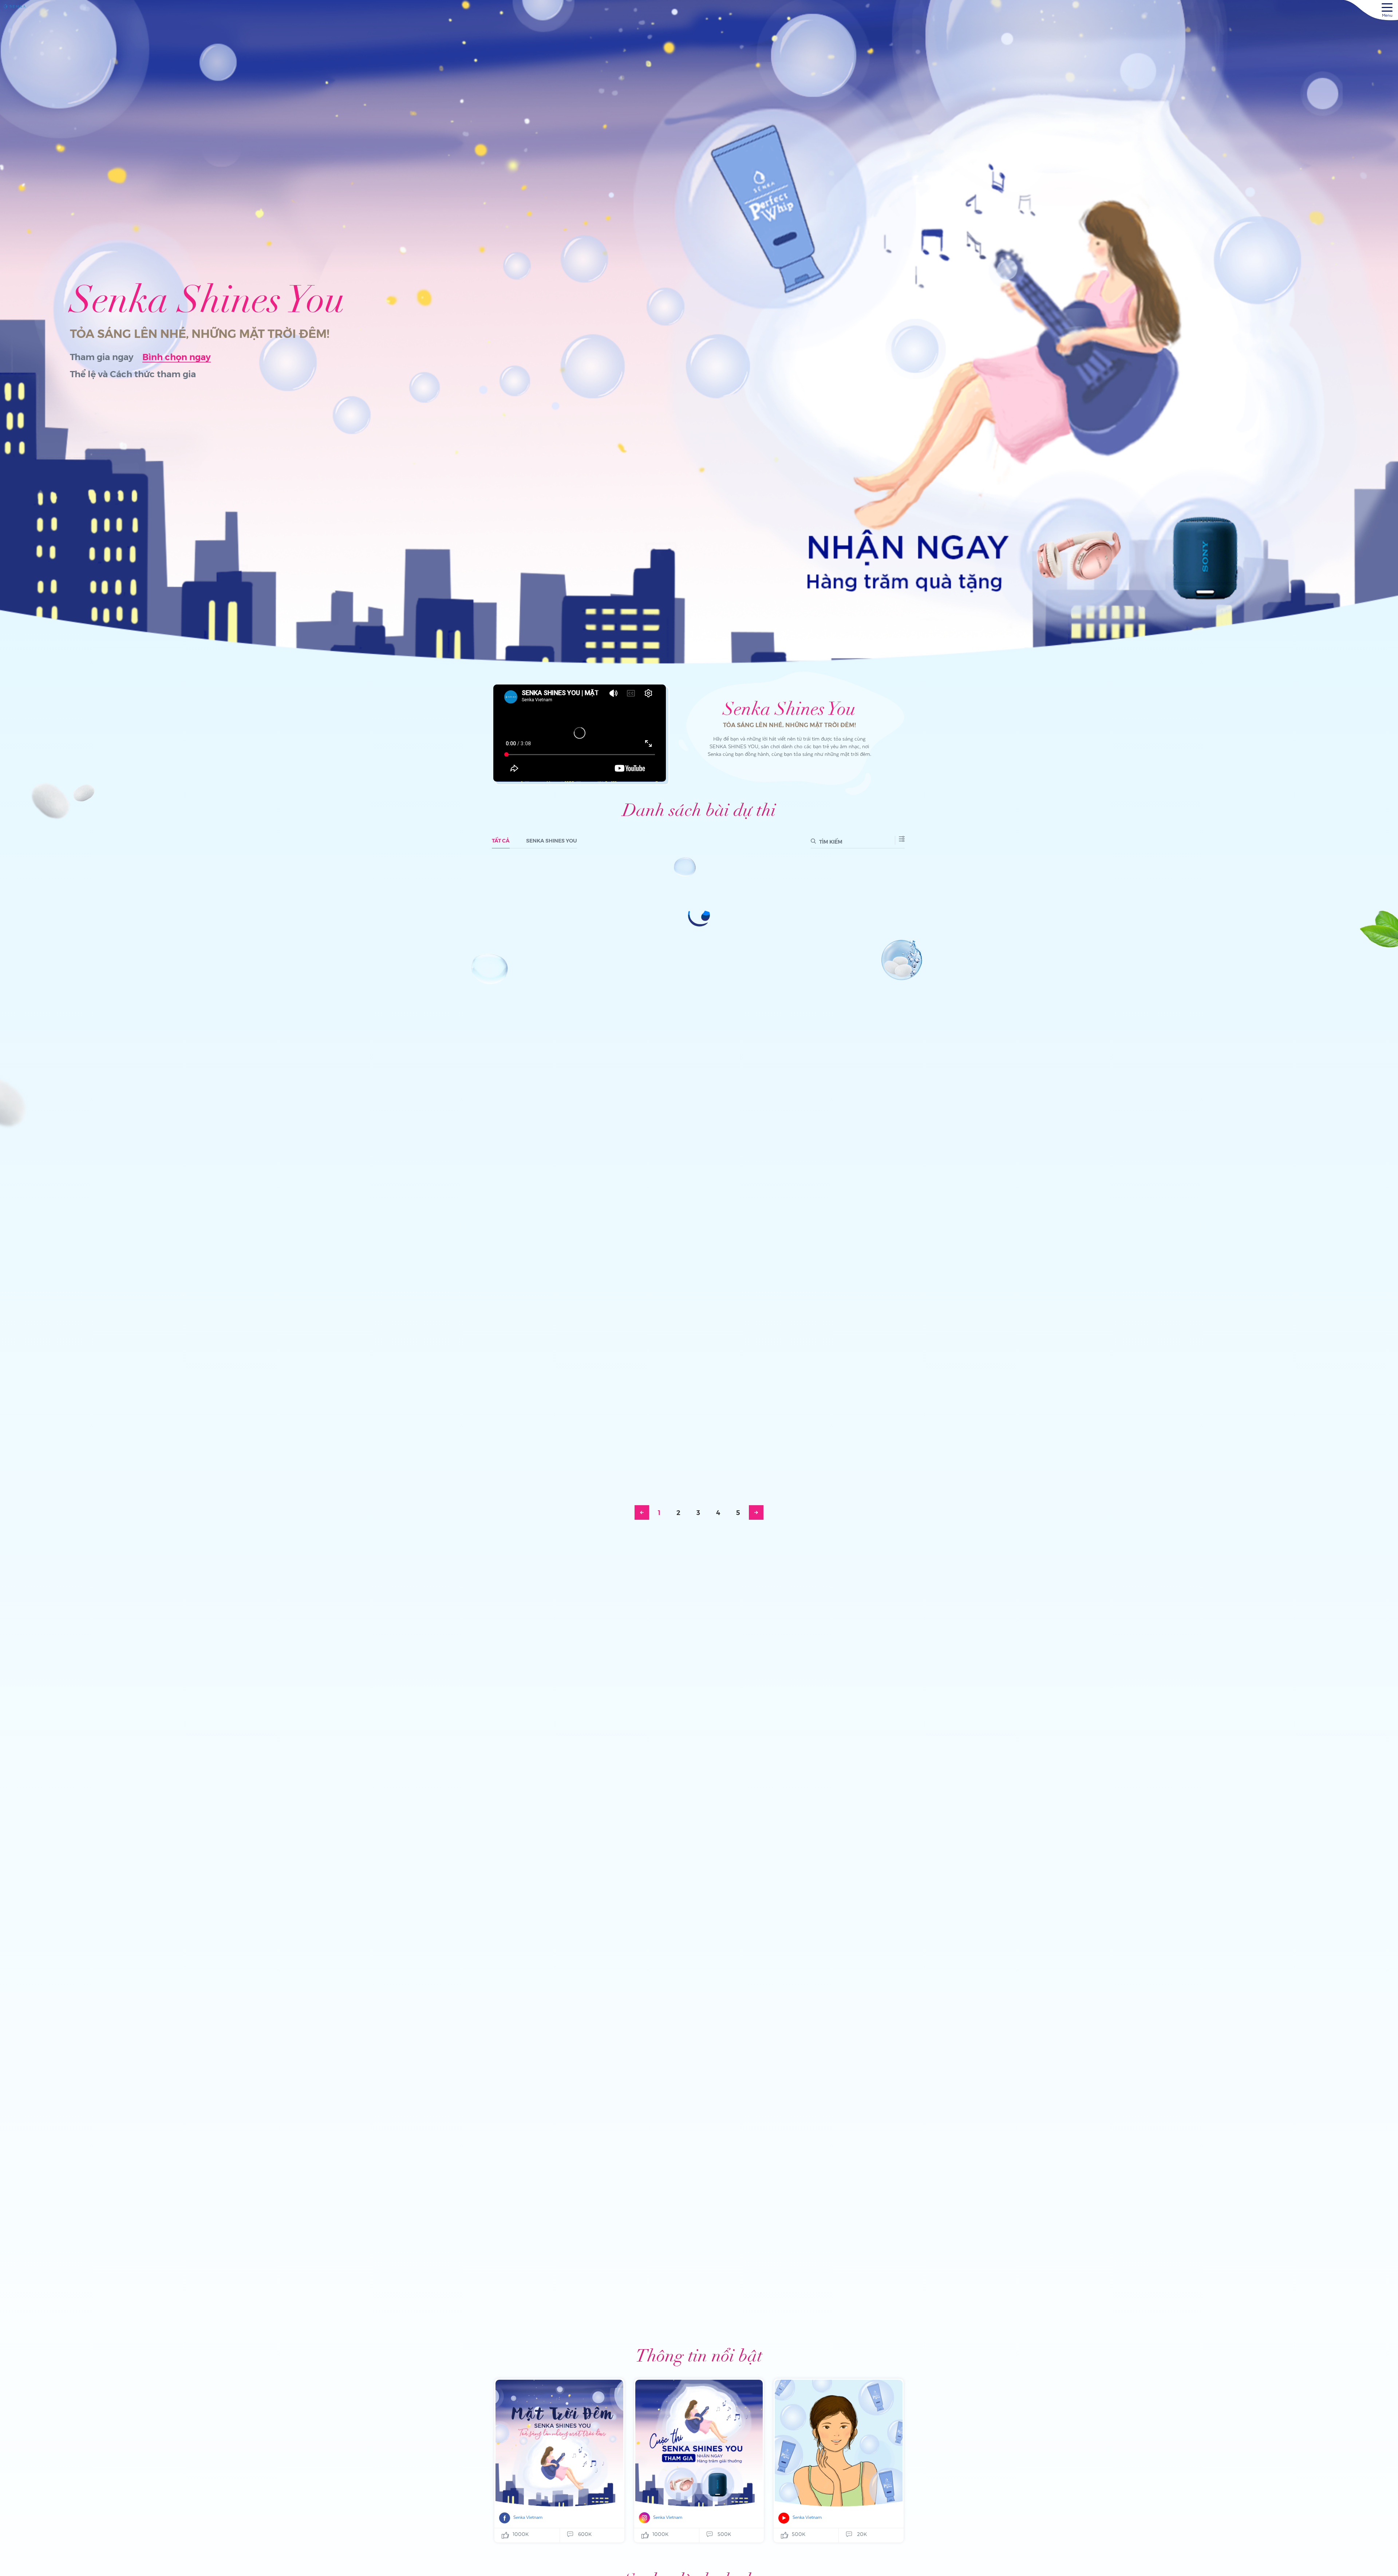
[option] (699, 332)
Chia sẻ (586, 901)
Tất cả (501, 840)
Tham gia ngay (102, 357)
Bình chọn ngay (177, 357)
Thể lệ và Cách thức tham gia (133, 374)
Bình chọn (528, 901)
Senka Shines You (552, 840)
